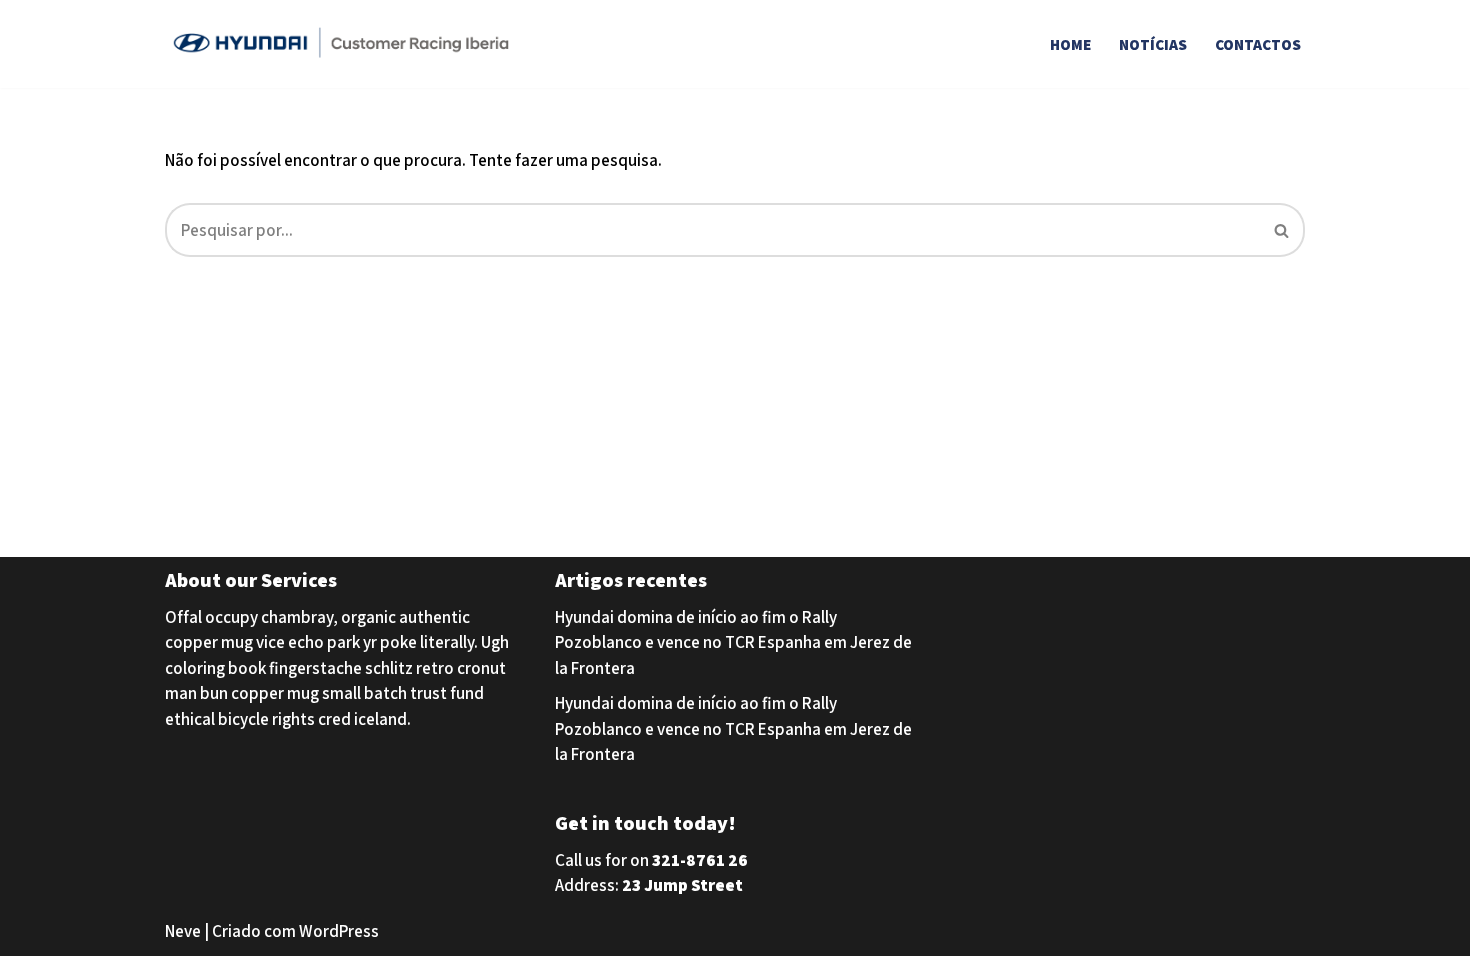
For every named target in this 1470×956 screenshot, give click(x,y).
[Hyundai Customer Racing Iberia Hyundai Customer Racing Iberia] (345, 44)
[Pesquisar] (1282, 230)
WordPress (339, 931)
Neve (183, 931)
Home (1070, 44)
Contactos (1258, 44)
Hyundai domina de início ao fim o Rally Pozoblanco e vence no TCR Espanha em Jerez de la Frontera (733, 642)
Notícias (1153, 44)
